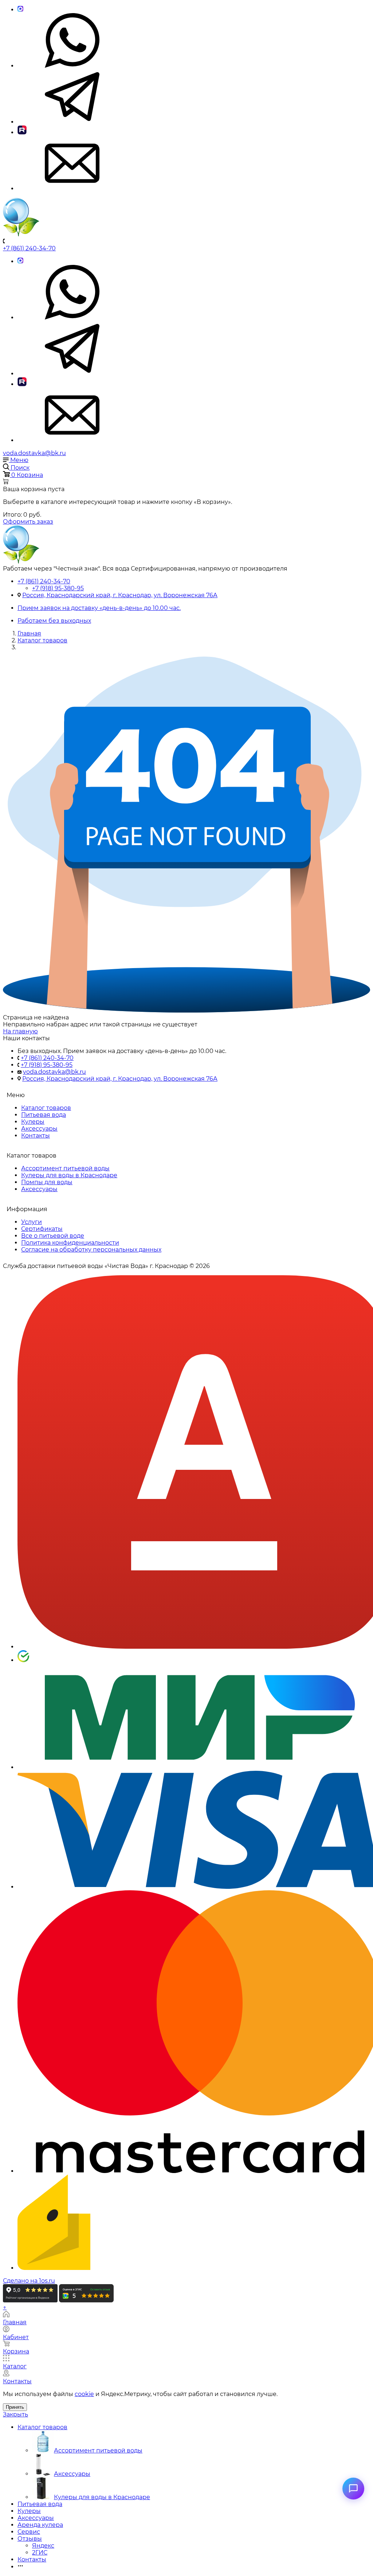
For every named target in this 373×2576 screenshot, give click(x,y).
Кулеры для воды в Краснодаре (69, 1175)
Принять (15, 2407)
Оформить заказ (28, 522)
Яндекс (43, 2546)
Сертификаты (42, 1229)
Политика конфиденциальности (70, 1243)
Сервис (29, 2532)
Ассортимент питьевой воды (65, 1168)
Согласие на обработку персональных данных (91, 1250)
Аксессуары (39, 1129)
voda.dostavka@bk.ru (34, 453)
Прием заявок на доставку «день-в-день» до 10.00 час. (99, 608)
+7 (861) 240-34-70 (29, 248)
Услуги (32, 1222)
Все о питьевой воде (53, 1236)
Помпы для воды (47, 1182)
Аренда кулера (40, 2525)
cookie (84, 2394)
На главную (20, 1031)
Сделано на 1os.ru (29, 2281)
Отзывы (30, 2539)
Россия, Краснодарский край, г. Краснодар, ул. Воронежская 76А (120, 595)
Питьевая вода (44, 1115)
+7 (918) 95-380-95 (58, 588)
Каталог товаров (46, 1108)
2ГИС (40, 2552)
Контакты (36, 1136)
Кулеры (33, 1122)
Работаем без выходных (54, 621)
